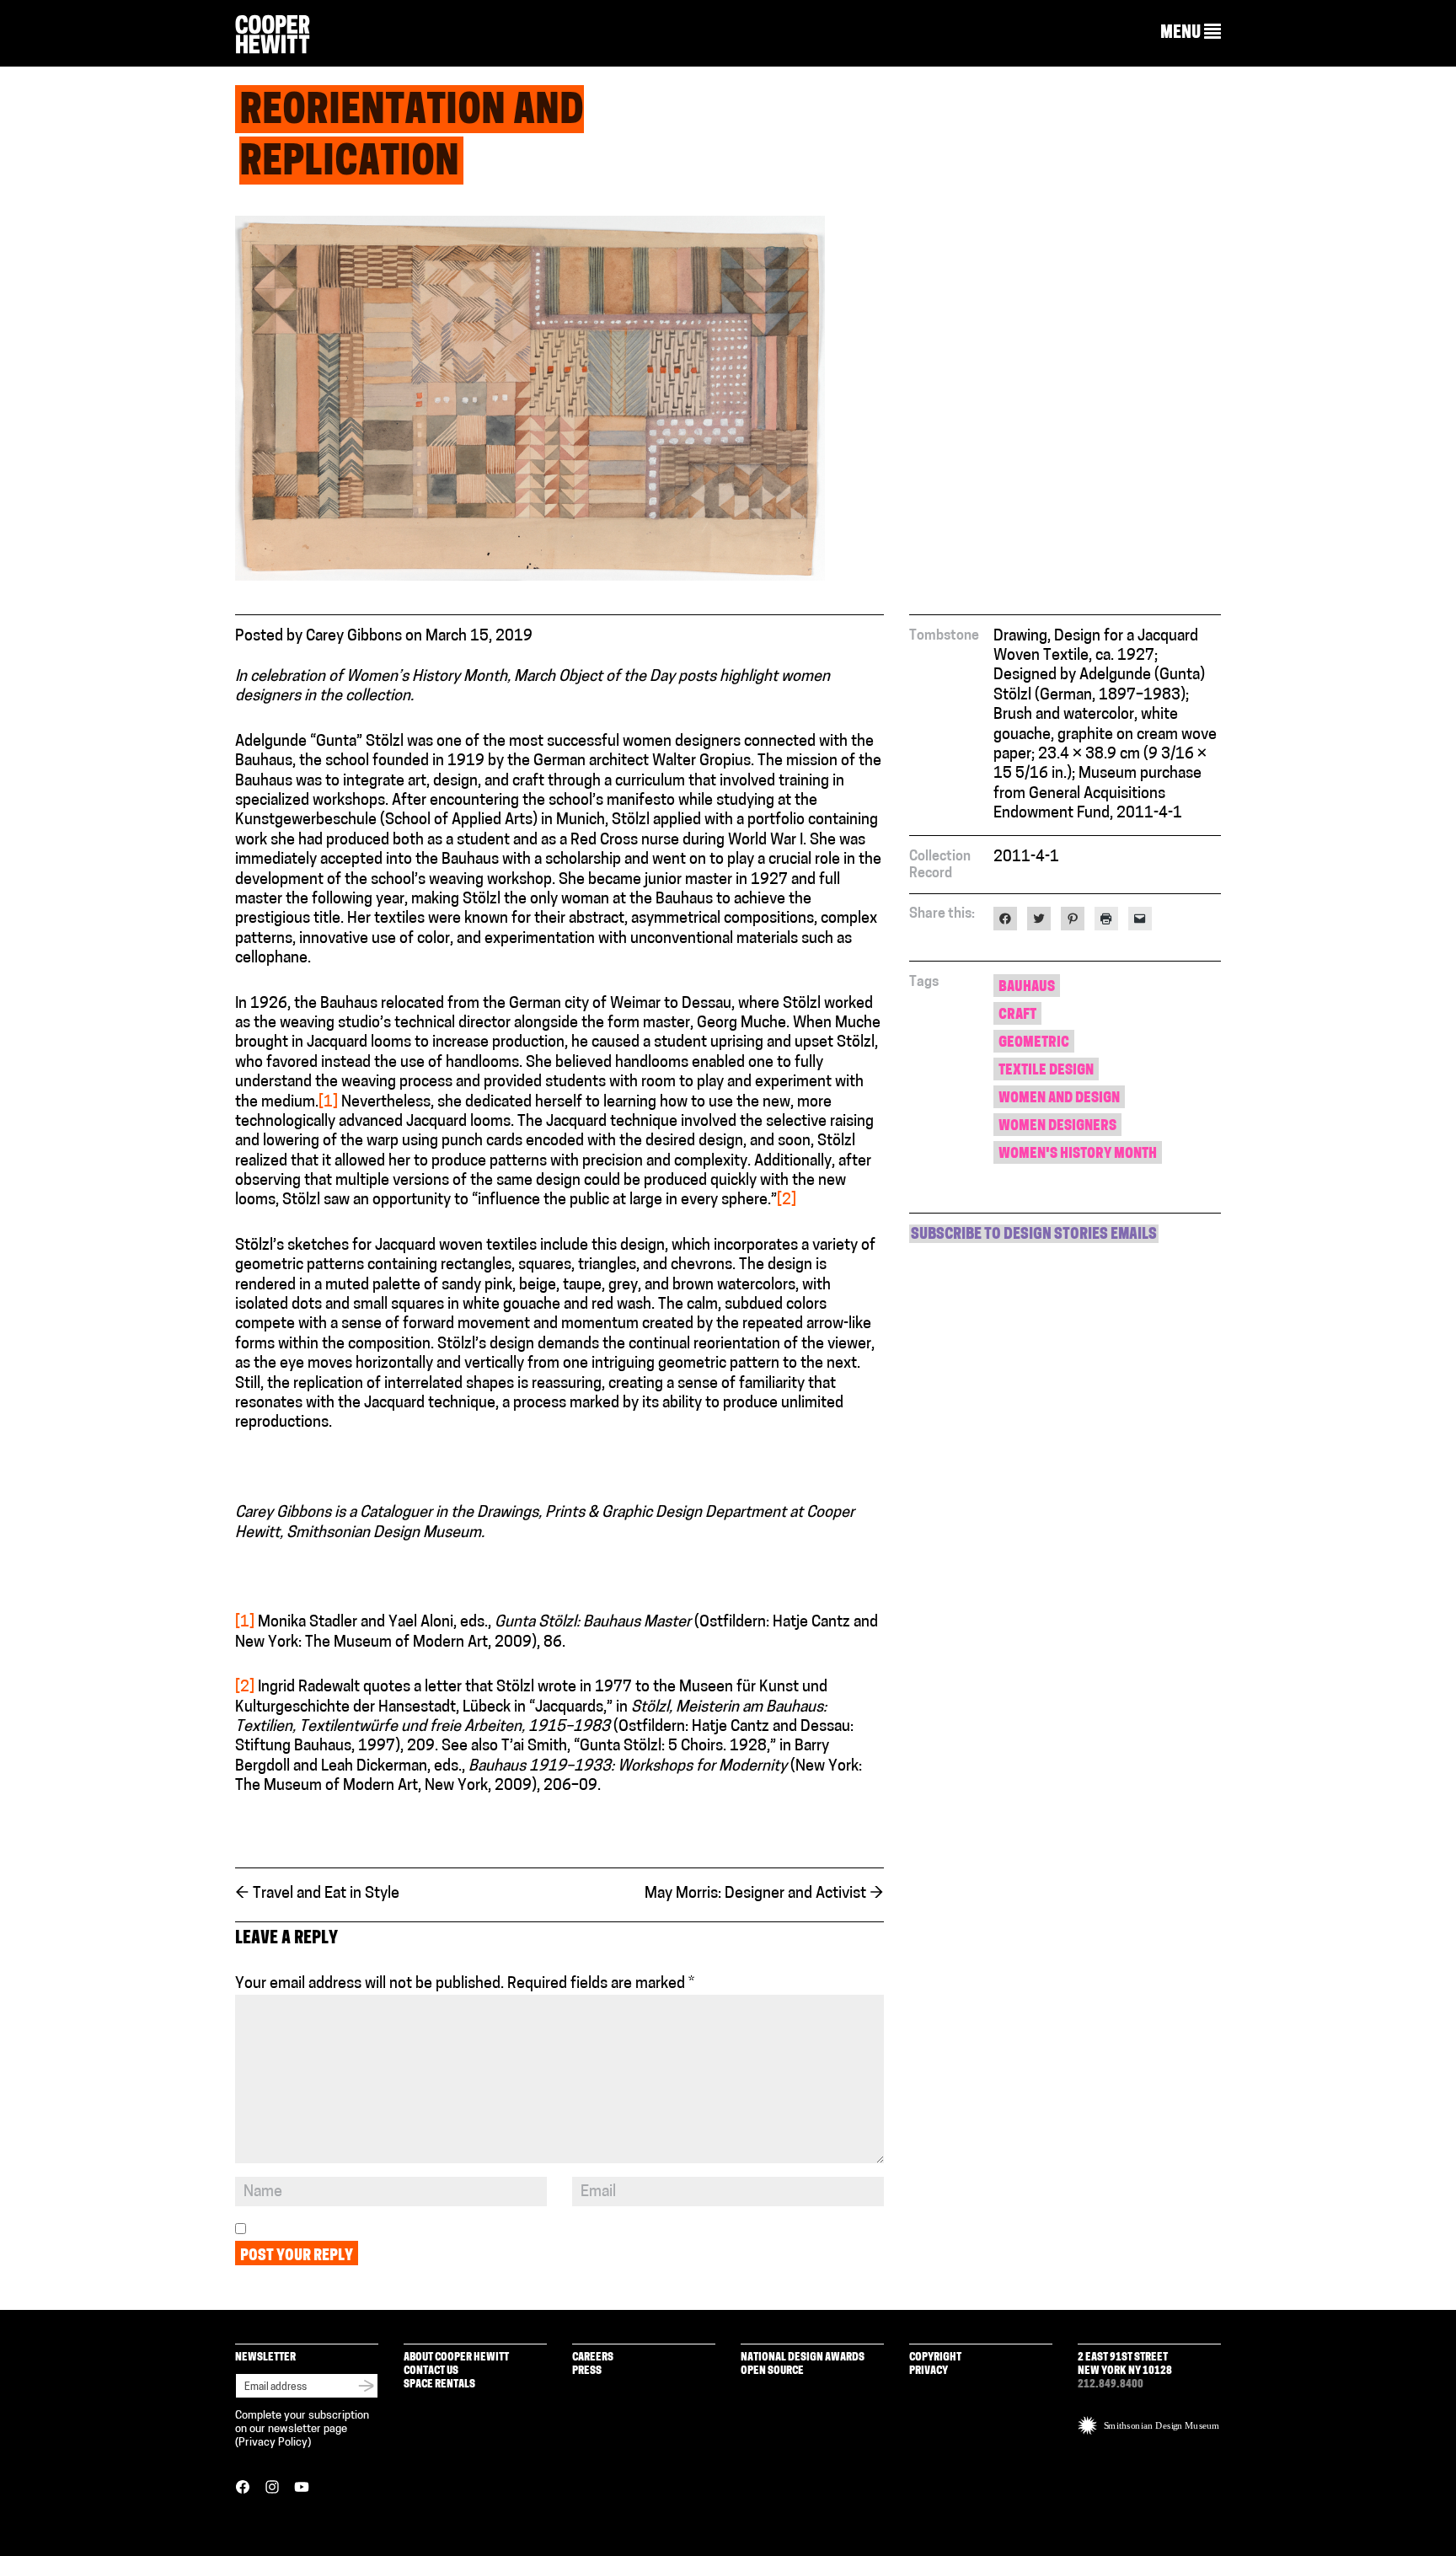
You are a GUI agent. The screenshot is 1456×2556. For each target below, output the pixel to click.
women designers (1057, 1126)
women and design (1059, 1098)
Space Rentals (439, 2385)
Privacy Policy (273, 2443)
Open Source (772, 2371)
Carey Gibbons (354, 637)
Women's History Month (1078, 1154)
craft (1017, 1015)
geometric (1034, 1043)
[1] (328, 1103)
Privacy (929, 2371)
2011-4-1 (1026, 858)
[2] (787, 1201)
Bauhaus (1027, 987)
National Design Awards (803, 2358)
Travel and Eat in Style (317, 1894)
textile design (1046, 1071)
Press (587, 2371)
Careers (593, 2358)
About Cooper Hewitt (456, 2358)
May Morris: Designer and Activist (764, 1894)
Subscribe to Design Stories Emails (1034, 1235)
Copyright (935, 2358)
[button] (1191, 33)
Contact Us (431, 2371)
